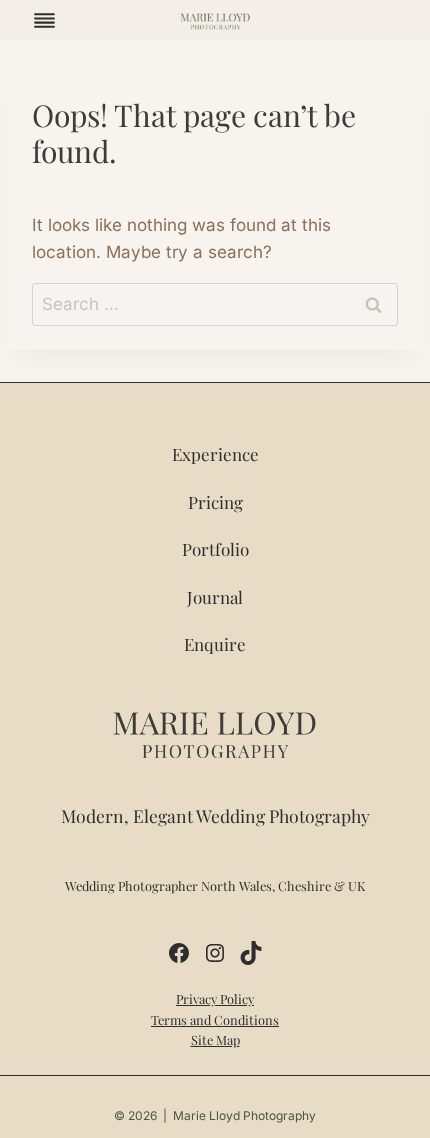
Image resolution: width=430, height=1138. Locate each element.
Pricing (215, 502)
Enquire (215, 644)
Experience (215, 454)
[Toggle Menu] (44, 20)
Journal (215, 597)
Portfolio (215, 549)
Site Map (215, 1039)
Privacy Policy (215, 998)
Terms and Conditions (215, 1019)
